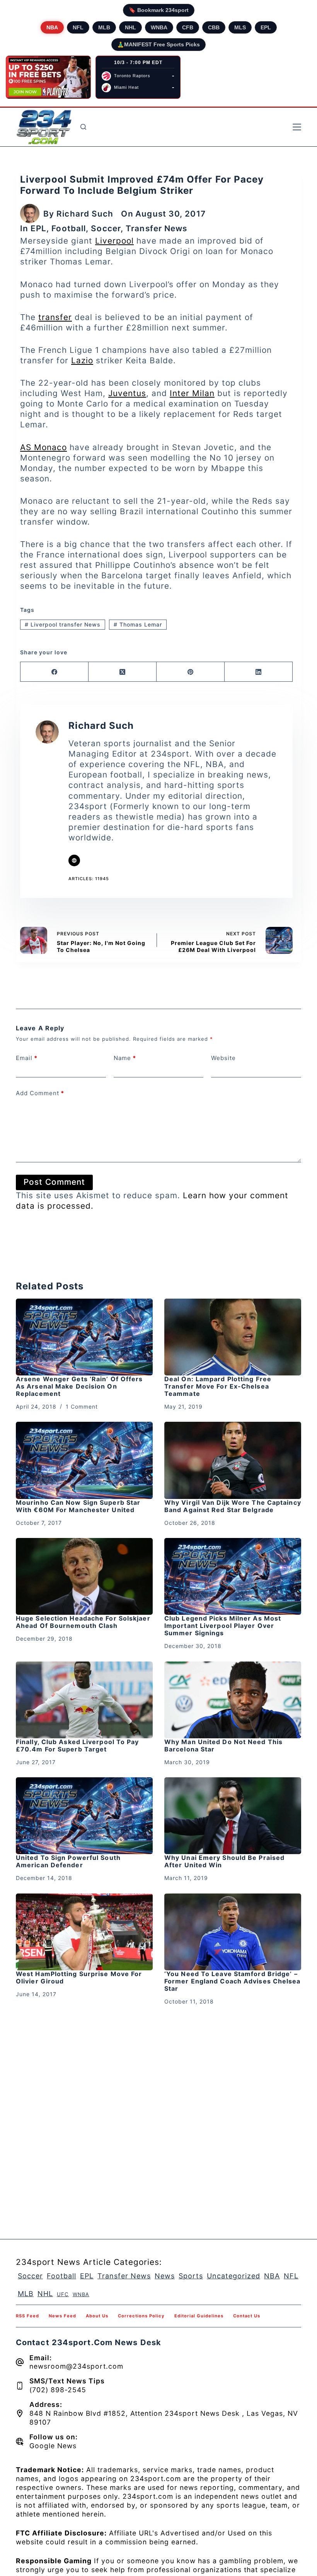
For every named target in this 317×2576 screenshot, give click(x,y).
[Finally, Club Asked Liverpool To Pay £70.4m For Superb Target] (84, 1700)
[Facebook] (55, 672)
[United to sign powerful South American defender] (84, 1816)
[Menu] (297, 127)
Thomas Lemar (138, 624)
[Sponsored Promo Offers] (48, 77)
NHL (130, 27)
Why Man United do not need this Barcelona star (223, 1745)
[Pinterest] (191, 672)
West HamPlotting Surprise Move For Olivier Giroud (79, 1977)
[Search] (83, 127)
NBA (52, 27)
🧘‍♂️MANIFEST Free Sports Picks (158, 44)
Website (223, 1058)
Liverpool (114, 241)
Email (27, 1058)
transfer (55, 317)
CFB (188, 27)
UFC (63, 2294)
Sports (191, 2276)
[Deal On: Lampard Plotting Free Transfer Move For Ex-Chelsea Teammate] (233, 1337)
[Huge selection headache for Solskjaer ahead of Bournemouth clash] (84, 1576)
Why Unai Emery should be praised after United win (224, 1861)
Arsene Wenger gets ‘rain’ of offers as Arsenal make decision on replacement (79, 1386)
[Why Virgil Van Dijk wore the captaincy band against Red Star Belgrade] (233, 1460)
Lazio (82, 360)
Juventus (127, 393)
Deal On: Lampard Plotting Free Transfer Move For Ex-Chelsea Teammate (218, 1386)
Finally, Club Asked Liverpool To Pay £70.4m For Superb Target (78, 1745)
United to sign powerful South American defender (68, 1861)
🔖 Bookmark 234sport (159, 10)
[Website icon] (74, 860)
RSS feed (27, 2316)
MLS (240, 27)
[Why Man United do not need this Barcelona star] (233, 1700)
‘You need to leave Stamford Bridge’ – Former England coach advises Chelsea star (233, 1981)
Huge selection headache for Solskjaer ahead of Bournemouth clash (83, 1622)
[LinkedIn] (259, 672)
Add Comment (40, 1093)
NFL (78, 27)
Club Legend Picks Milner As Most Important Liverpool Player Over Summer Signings (223, 1626)
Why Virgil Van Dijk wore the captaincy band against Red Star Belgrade (233, 1506)
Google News (53, 2446)
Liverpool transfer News (63, 624)
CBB (214, 27)
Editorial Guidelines (199, 2316)
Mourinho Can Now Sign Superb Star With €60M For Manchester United (78, 1506)
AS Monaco (43, 447)
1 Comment (82, 1407)
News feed (62, 2316)
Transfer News (156, 228)
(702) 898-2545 (58, 2390)
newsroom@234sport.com (76, 2366)
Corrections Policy (141, 2316)
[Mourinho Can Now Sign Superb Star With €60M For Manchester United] (84, 1460)
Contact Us (247, 2316)
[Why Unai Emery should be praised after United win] (233, 1816)
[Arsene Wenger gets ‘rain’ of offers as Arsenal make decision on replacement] (84, 1337)
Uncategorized (233, 2276)
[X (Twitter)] (123, 672)
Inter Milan (192, 393)
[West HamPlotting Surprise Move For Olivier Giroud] (84, 1932)
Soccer (106, 228)
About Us (97, 2316)
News (165, 2276)
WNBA (159, 27)
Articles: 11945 (89, 879)
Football (69, 228)
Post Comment (54, 1182)
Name (125, 1058)
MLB (104, 27)
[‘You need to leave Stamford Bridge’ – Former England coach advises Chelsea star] (233, 1932)
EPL (266, 27)
